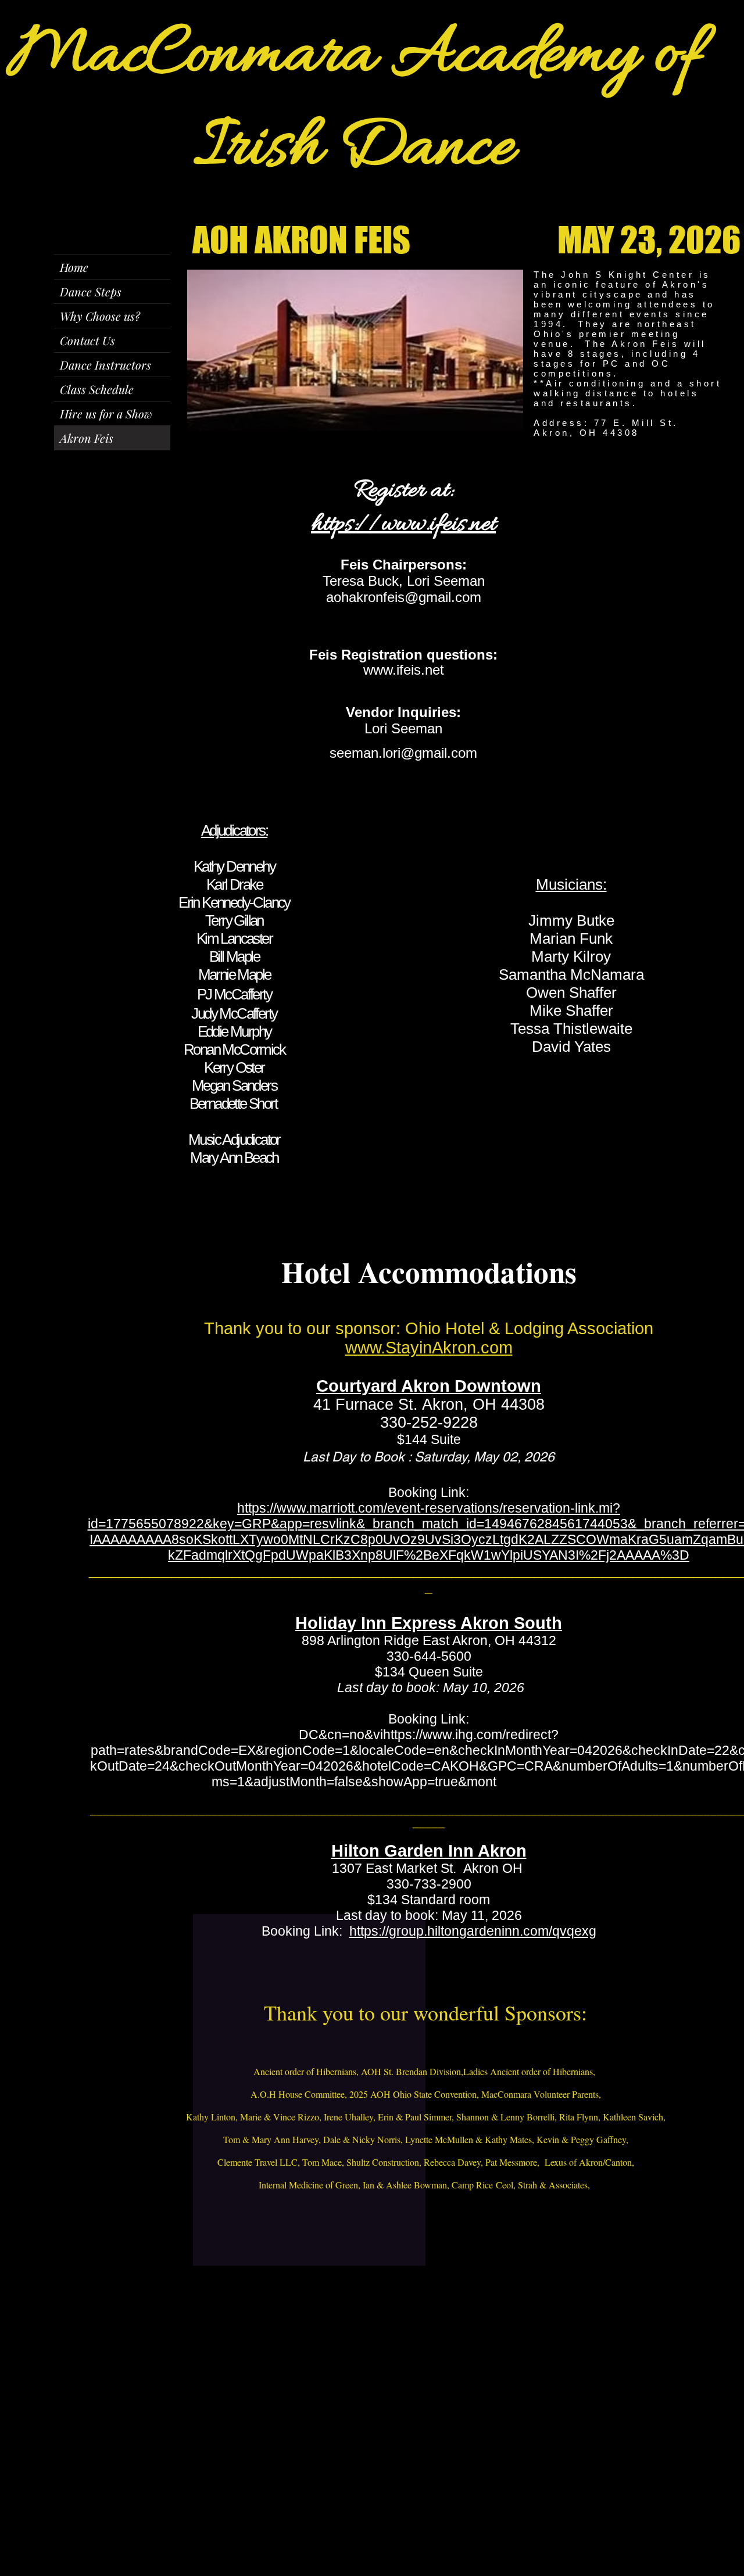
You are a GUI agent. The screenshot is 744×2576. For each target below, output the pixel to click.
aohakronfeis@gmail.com (404, 597)
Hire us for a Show (106, 413)
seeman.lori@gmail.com (403, 753)
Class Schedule (97, 389)
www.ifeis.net (404, 670)
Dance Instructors (105, 365)
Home (74, 267)
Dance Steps (91, 291)
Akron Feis (87, 438)
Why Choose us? (100, 316)
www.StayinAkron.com (429, 1348)
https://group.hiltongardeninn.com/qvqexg (473, 1931)
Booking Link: (429, 1719)
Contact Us (87, 340)
